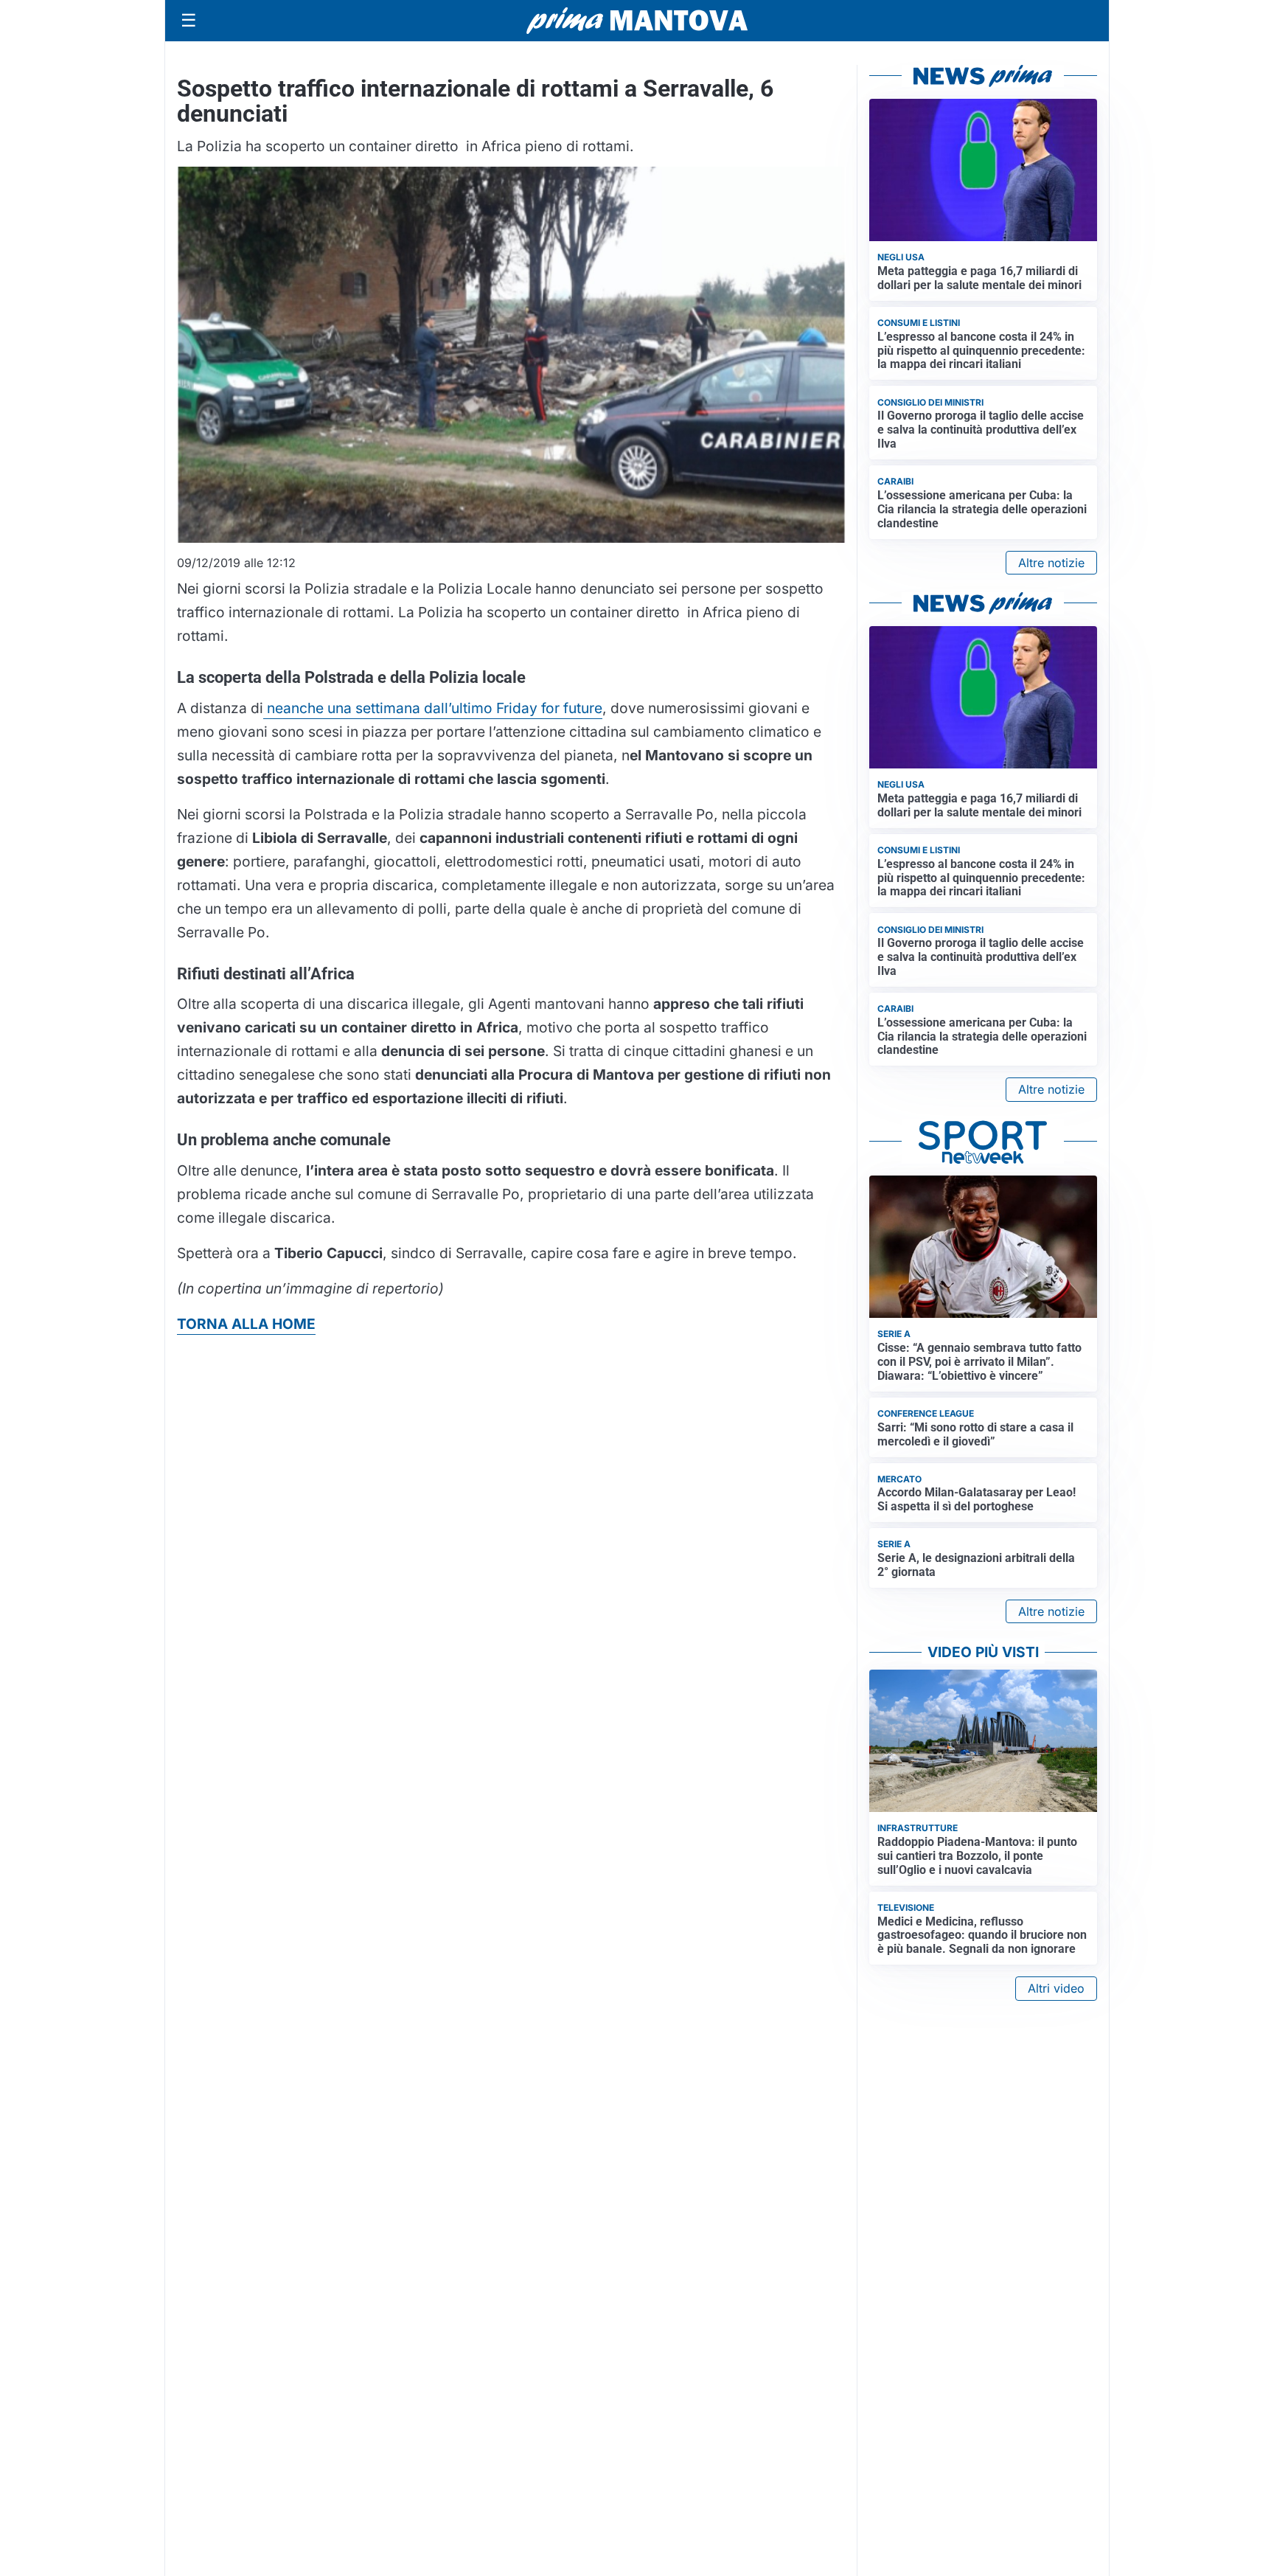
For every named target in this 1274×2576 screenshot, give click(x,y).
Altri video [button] (1056, 1988)
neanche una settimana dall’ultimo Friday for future (433, 708)
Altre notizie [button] (1051, 563)
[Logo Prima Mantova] (637, 21)
